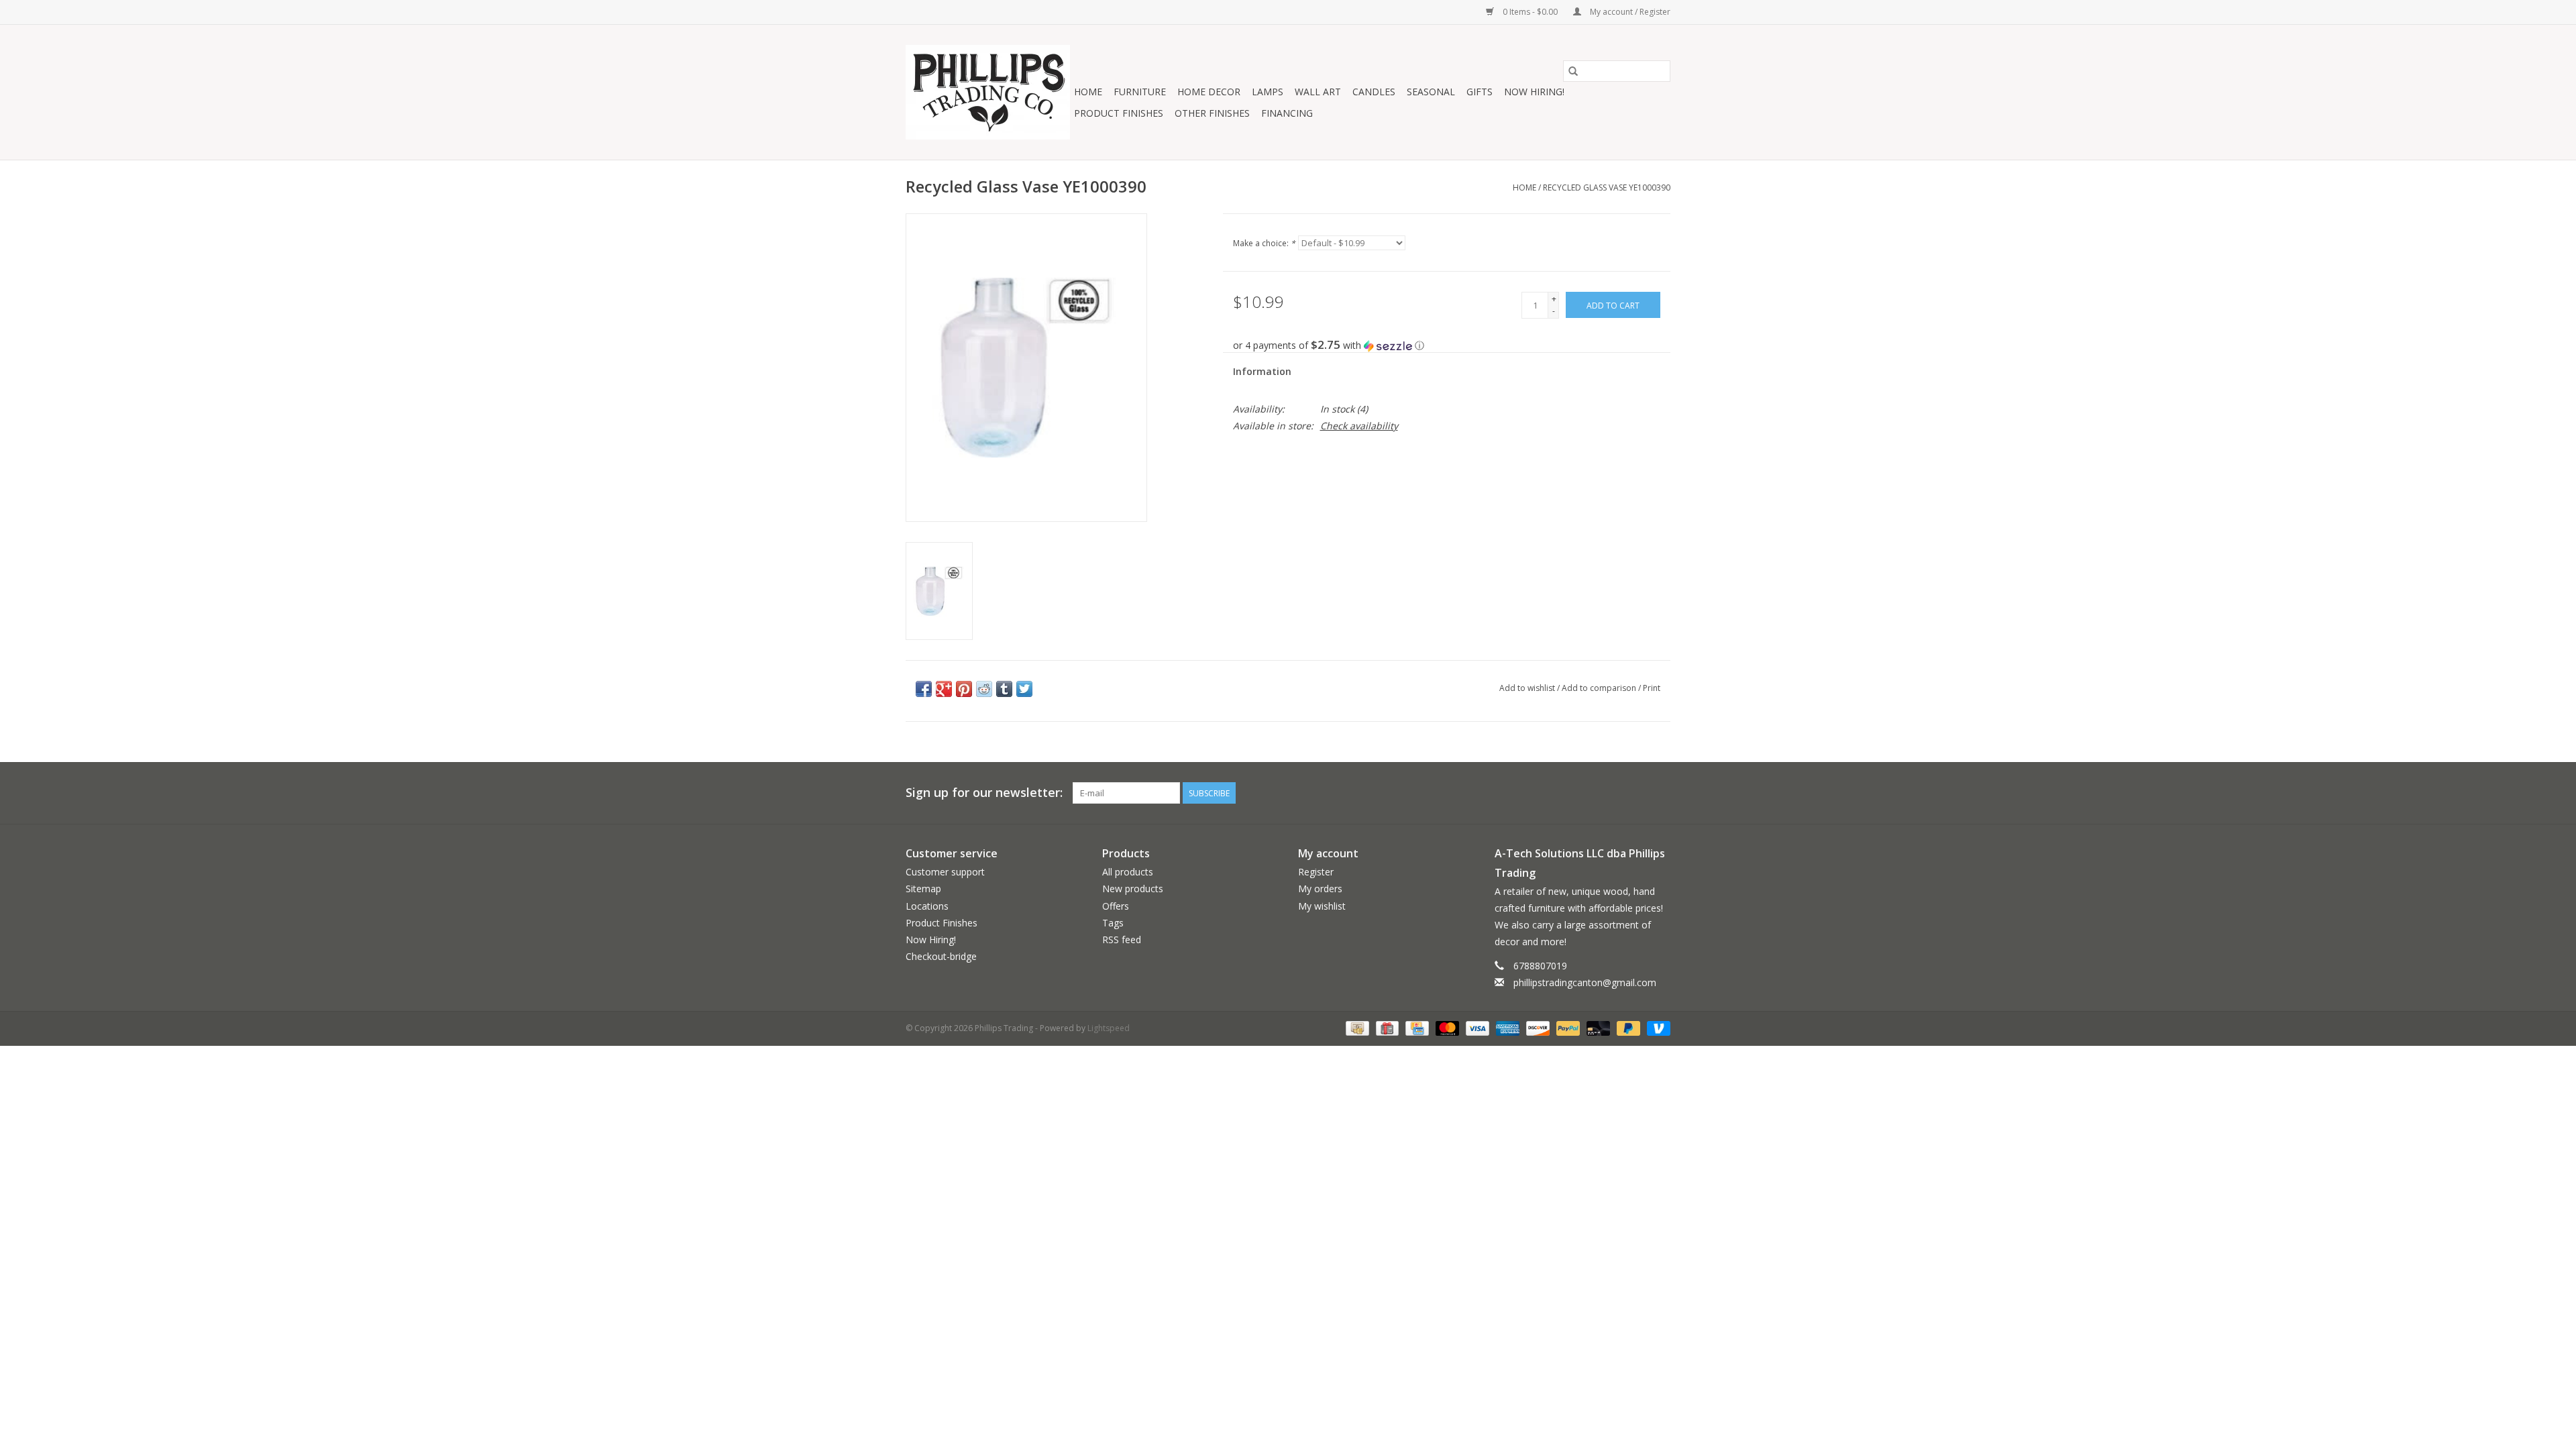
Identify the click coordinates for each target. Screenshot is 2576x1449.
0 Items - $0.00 (1530, 12)
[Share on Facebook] (924, 689)
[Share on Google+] (944, 689)
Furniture (1140, 92)
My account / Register (1629, 12)
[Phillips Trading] (988, 92)
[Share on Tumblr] (1004, 689)
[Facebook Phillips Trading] (1635, 793)
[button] (1452, 345)
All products (1128, 872)
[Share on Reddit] (984, 689)
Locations (927, 906)
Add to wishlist (1528, 688)
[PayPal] (1567, 1027)
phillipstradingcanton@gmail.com (1585, 982)
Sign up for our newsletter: (984, 793)
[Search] (1573, 71)
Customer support (945, 872)
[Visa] (1476, 1027)
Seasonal (1431, 92)
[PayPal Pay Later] (1627, 1027)
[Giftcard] (1386, 1027)
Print (1652, 688)
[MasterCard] (1446, 1027)
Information (1262, 371)
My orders (1320, 889)
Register (1316, 872)
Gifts (1480, 92)
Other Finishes (1212, 113)
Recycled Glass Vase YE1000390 (1607, 187)
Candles (1374, 92)
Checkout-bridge (941, 956)
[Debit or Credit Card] (1597, 1027)
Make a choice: (1264, 243)
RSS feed (1122, 940)
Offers (1116, 906)
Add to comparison (1600, 688)
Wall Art (1318, 92)
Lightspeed (1109, 1028)
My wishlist (1322, 906)
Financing (1287, 113)
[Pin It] (964, 689)
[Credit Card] (1415, 1027)
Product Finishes (1119, 113)
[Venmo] (1656, 1027)
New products (1133, 889)
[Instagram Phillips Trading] (1660, 793)
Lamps (1268, 92)
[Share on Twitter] (1024, 689)
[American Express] (1506, 1027)
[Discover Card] (1537, 1027)
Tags (1113, 923)
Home (1088, 92)
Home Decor (1209, 92)
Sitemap (923, 889)
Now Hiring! (1534, 92)
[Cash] (1356, 1027)
